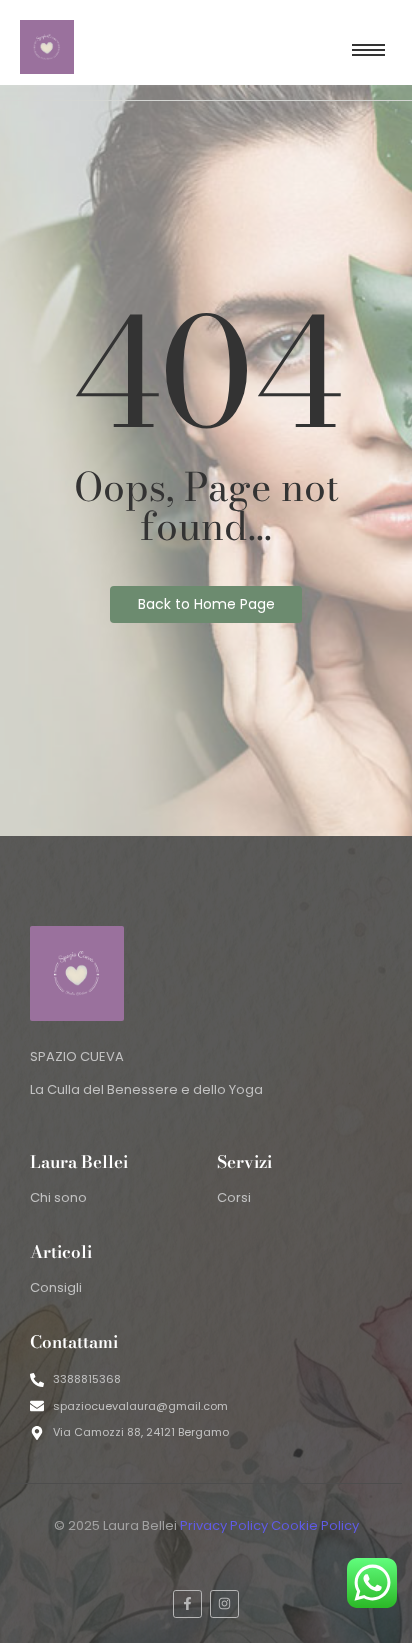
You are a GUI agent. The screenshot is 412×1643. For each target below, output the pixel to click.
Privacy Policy (224, 1525)
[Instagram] (224, 1604)
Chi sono (58, 1197)
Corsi (234, 1197)
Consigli (56, 1287)
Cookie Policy (315, 1525)
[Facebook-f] (187, 1604)
